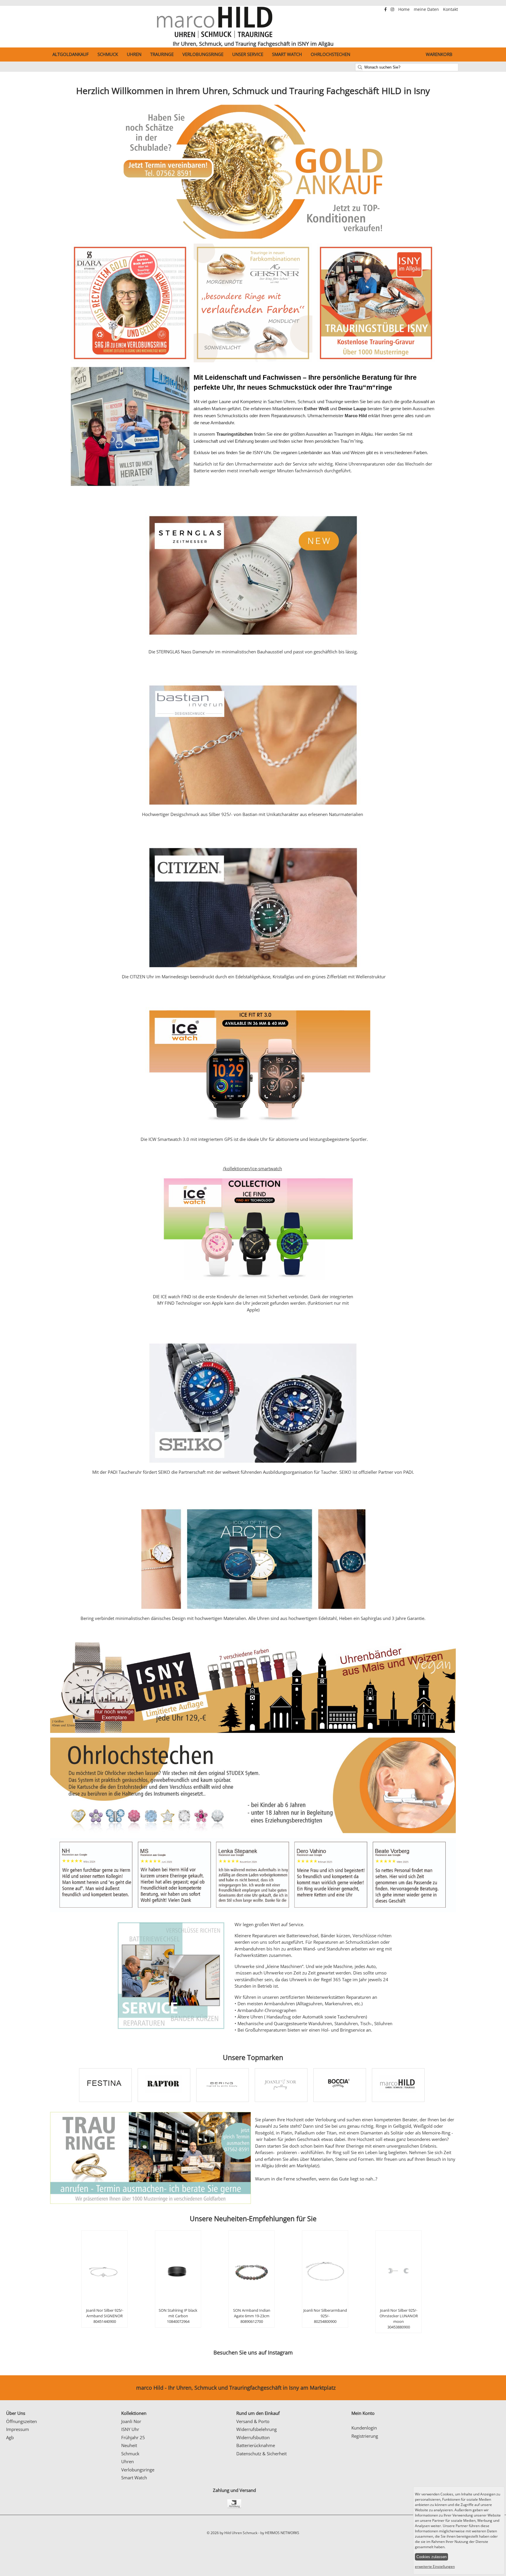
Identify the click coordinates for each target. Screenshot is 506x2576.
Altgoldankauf (71, 54)
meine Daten (427, 9)
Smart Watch (287, 54)
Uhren (134, 54)
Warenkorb (439, 54)
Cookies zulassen (431, 2557)
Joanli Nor (131, 2421)
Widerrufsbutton (253, 2437)
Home (405, 9)
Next (480, 72)
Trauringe (162, 54)
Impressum (18, 2429)
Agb (10, 2437)
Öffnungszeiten (22, 2421)
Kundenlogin (364, 2428)
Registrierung (365, 2436)
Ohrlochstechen (330, 54)
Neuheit (129, 2445)
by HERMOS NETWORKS (280, 2533)
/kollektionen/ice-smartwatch (252, 1168)
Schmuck (108, 54)
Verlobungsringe (203, 54)
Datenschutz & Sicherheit (261, 2454)
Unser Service (248, 54)
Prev (26, 72)
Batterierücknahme (256, 2445)
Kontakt (451, 9)
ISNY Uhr (130, 2429)
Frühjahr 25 (133, 2437)
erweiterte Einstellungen (435, 2566)
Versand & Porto (253, 2421)
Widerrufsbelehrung (257, 2429)
